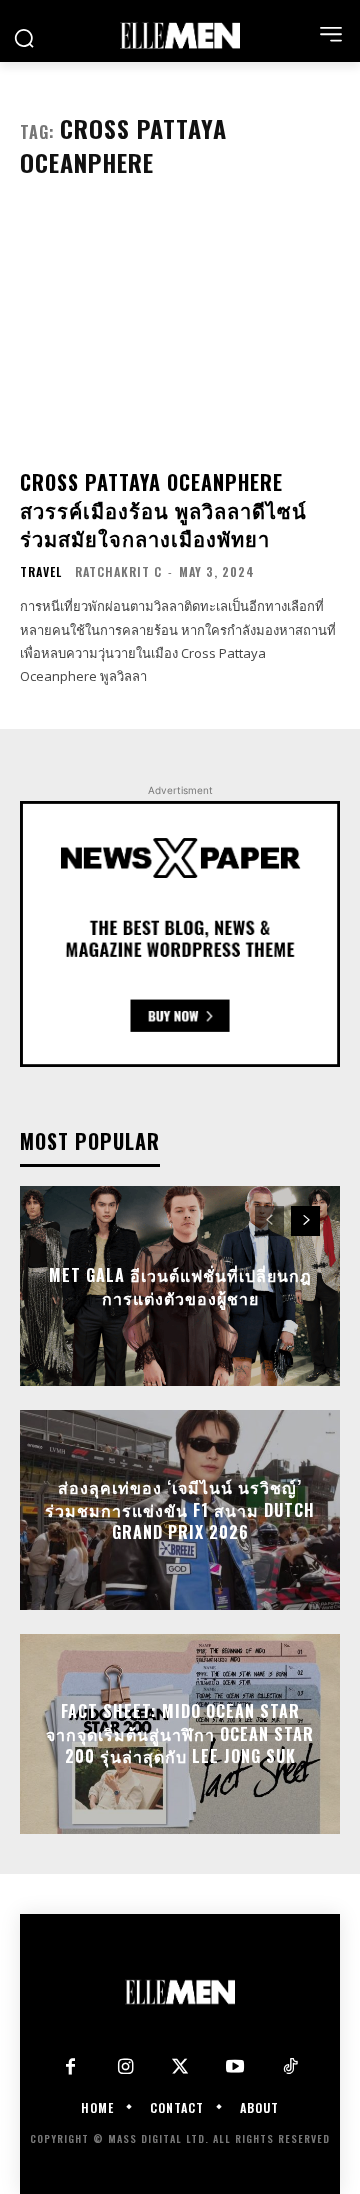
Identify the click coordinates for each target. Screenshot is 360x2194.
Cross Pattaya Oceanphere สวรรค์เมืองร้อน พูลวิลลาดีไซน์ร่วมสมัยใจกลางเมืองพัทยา (163, 510)
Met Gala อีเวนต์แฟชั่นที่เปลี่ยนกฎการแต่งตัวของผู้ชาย (180, 1286)
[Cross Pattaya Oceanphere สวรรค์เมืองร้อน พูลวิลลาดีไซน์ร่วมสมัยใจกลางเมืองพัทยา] (180, 331)
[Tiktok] (290, 2067)
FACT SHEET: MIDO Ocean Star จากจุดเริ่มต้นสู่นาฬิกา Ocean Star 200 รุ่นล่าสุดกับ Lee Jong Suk (180, 1734)
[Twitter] (180, 2067)
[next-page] (305, 1221)
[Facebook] (70, 2067)
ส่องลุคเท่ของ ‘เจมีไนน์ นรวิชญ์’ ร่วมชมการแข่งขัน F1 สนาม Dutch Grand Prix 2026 (180, 1510)
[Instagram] (125, 2067)
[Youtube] (235, 2067)
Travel (41, 572)
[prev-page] (269, 1221)
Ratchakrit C (118, 571)
